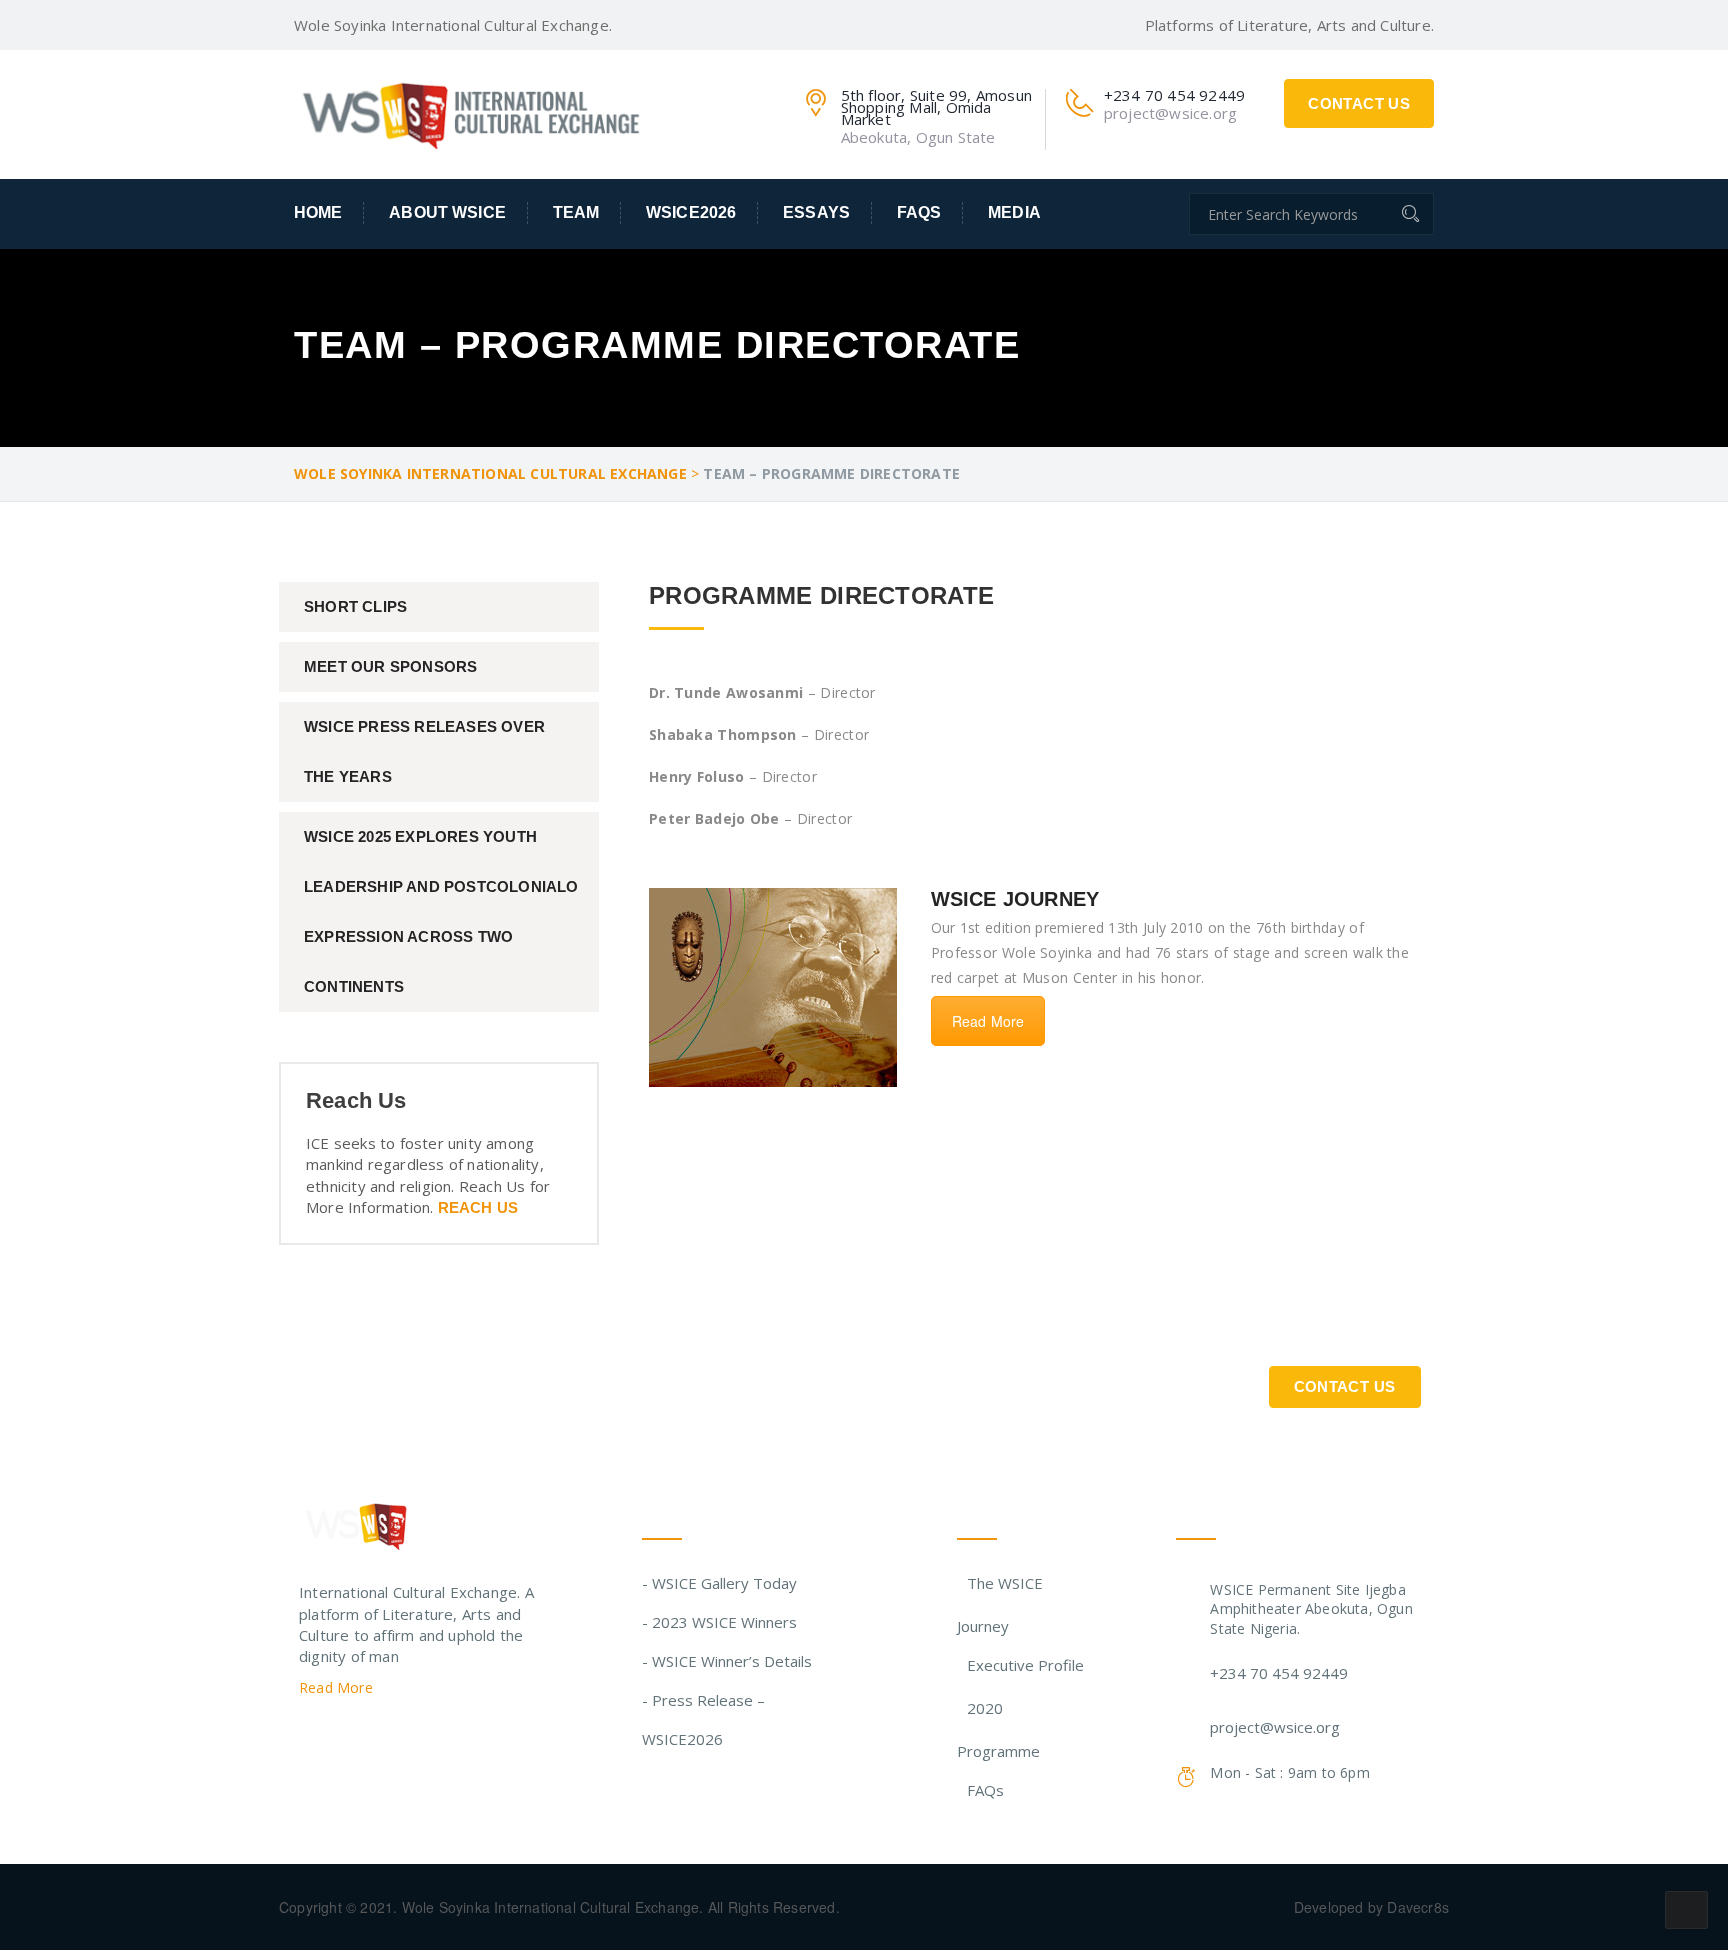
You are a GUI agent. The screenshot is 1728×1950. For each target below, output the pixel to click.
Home (318, 212)
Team (576, 212)
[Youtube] (422, 1738)
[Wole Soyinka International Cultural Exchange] (474, 111)
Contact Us (1359, 103)
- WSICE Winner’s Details (727, 1661)
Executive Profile (1025, 1665)
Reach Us (478, 1207)
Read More (988, 1021)
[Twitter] (307, 1738)
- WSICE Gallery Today (719, 1583)
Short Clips (355, 606)
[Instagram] (384, 1738)
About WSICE (447, 212)
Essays (816, 212)
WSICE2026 (691, 212)
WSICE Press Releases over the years (424, 751)
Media (1014, 212)
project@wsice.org (1275, 1727)
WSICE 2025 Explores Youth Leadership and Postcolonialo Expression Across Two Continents (441, 911)
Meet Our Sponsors (390, 666)
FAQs (919, 212)
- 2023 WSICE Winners (719, 1622)
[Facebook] (345, 1738)
